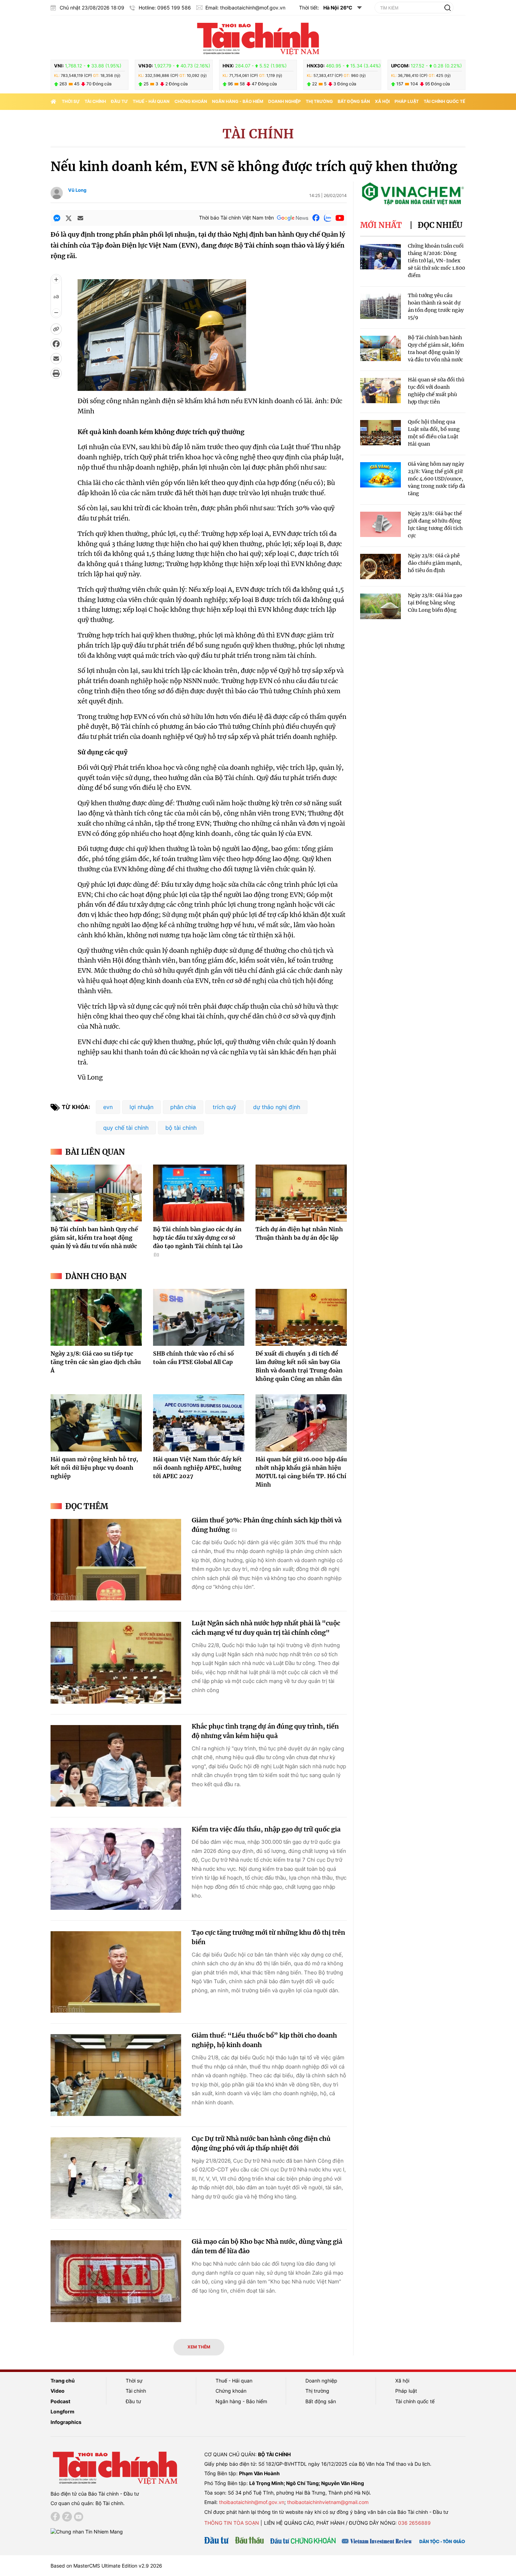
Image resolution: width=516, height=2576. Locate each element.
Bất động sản (354, 101)
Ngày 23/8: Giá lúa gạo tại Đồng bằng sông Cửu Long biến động (435, 603)
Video (58, 2391)
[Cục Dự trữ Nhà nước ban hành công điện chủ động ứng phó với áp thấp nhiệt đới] (116, 2178)
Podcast (60, 2401)
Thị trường (319, 101)
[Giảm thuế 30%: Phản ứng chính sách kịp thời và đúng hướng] (116, 1560)
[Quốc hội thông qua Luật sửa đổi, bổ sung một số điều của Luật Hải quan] (381, 433)
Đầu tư (119, 101)
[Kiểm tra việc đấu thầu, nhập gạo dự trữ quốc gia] (116, 1869)
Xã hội (382, 101)
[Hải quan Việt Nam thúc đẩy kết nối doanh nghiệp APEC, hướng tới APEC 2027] (199, 1423)
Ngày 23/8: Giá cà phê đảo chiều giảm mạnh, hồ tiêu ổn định (435, 563)
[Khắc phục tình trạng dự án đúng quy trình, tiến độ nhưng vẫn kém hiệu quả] (116, 1766)
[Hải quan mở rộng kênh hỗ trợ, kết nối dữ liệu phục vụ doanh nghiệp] (96, 1423)
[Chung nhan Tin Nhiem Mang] (87, 2531)
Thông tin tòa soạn (232, 2523)
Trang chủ (63, 2381)
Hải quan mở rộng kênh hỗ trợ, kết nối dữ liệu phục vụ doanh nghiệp (94, 1468)
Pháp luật (407, 101)
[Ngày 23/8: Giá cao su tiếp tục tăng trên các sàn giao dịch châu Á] (96, 1317)
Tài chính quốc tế (444, 101)
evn (108, 1107)
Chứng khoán (191, 101)
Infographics (66, 2422)
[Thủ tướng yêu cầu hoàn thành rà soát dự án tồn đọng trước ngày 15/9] (381, 306)
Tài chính (95, 101)
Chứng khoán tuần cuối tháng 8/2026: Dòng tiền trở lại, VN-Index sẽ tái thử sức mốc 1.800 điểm (436, 261)
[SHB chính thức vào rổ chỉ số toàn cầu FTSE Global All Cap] (199, 1317)
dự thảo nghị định (277, 1107)
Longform (62, 2411)
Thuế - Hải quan (151, 101)
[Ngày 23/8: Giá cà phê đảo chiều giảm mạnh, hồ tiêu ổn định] (381, 567)
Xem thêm (199, 2347)
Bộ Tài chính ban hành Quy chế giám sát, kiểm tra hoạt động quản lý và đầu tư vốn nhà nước (94, 1238)
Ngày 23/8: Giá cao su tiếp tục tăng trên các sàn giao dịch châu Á (96, 1362)
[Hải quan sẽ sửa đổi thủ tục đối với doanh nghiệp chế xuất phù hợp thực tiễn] (381, 391)
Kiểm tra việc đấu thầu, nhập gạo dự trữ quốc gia (266, 1829)
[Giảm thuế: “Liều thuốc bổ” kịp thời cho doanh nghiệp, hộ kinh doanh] (116, 2075)
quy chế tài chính (126, 1128)
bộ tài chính (181, 1128)
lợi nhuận (141, 1107)
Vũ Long (77, 190)
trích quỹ (224, 1107)
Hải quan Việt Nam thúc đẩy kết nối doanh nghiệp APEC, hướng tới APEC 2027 (197, 1468)
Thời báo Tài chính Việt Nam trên (236, 218)
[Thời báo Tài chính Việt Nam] (258, 38)
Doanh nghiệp (285, 101)
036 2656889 (414, 2523)
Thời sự (71, 101)
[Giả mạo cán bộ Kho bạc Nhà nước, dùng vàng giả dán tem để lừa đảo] (116, 2281)
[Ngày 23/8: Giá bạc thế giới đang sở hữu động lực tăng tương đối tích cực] (381, 525)
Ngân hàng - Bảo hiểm (238, 101)
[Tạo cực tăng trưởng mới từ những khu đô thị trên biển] (116, 1972)
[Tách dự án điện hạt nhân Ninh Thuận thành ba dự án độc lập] (301, 1193)
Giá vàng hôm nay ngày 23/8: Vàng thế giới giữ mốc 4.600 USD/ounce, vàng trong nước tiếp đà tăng (436, 479)
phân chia (183, 1107)
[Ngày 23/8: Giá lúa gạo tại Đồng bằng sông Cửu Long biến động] (381, 606)
